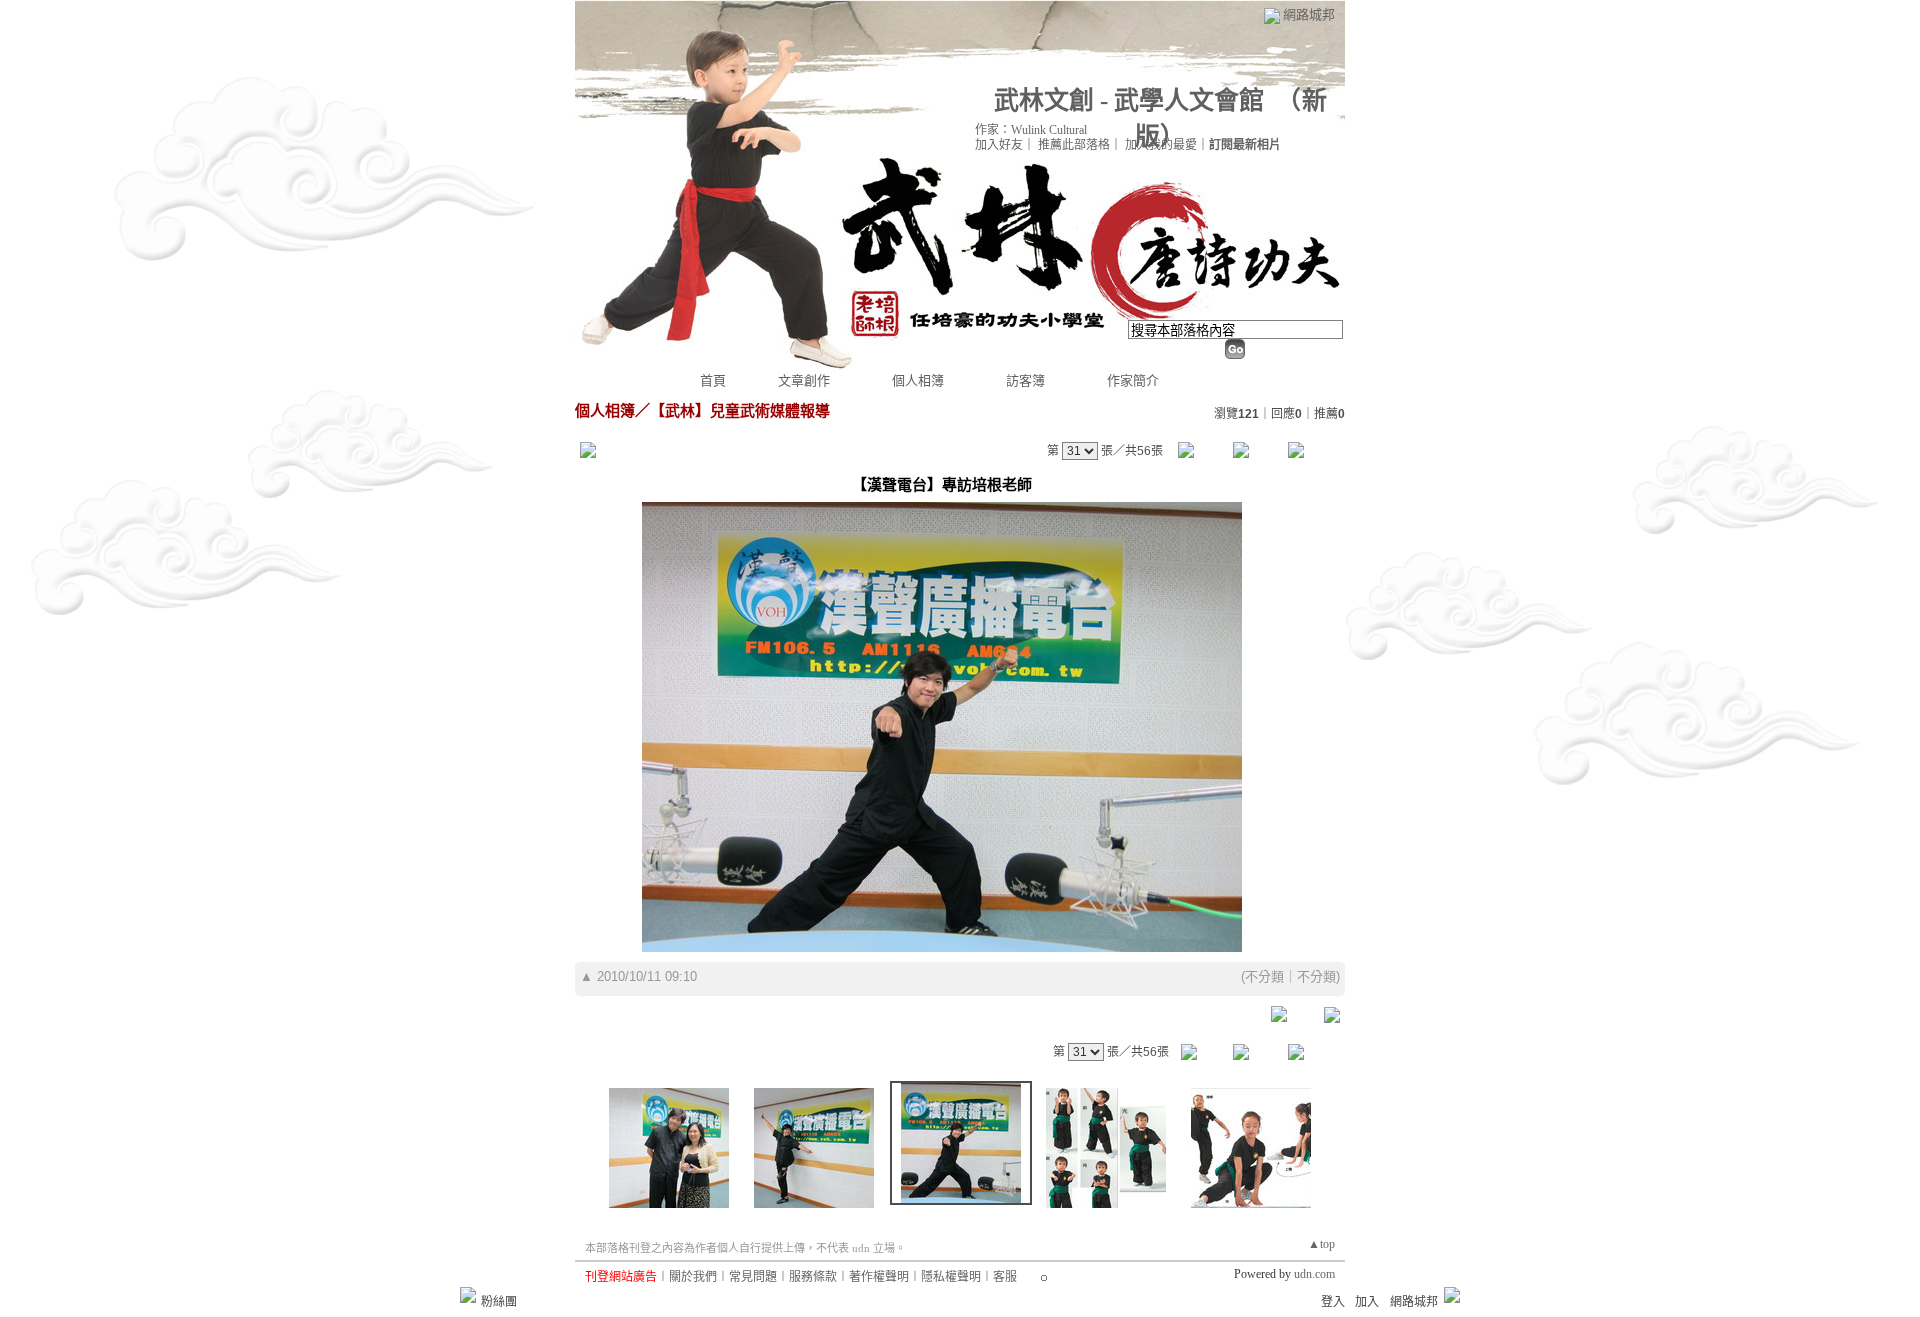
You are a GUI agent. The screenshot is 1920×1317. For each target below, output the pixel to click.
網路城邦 (1309, 14)
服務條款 (813, 1277)
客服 (1005, 1277)
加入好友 (999, 145)
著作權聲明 (879, 1277)
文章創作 (804, 380)
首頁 (713, 380)
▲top (1321, 1244)
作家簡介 (1133, 380)
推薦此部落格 (1074, 145)
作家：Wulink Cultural (1031, 130)
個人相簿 (918, 380)
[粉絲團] (468, 1295)
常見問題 (753, 1277)
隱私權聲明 (951, 1277)
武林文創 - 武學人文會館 (1129, 100)
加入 (1367, 1302)
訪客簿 (1025, 380)
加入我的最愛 (1161, 145)
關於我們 (693, 1277)
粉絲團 (499, 1302)
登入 (1333, 1302)
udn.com (1314, 1274)
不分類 (1264, 976)
